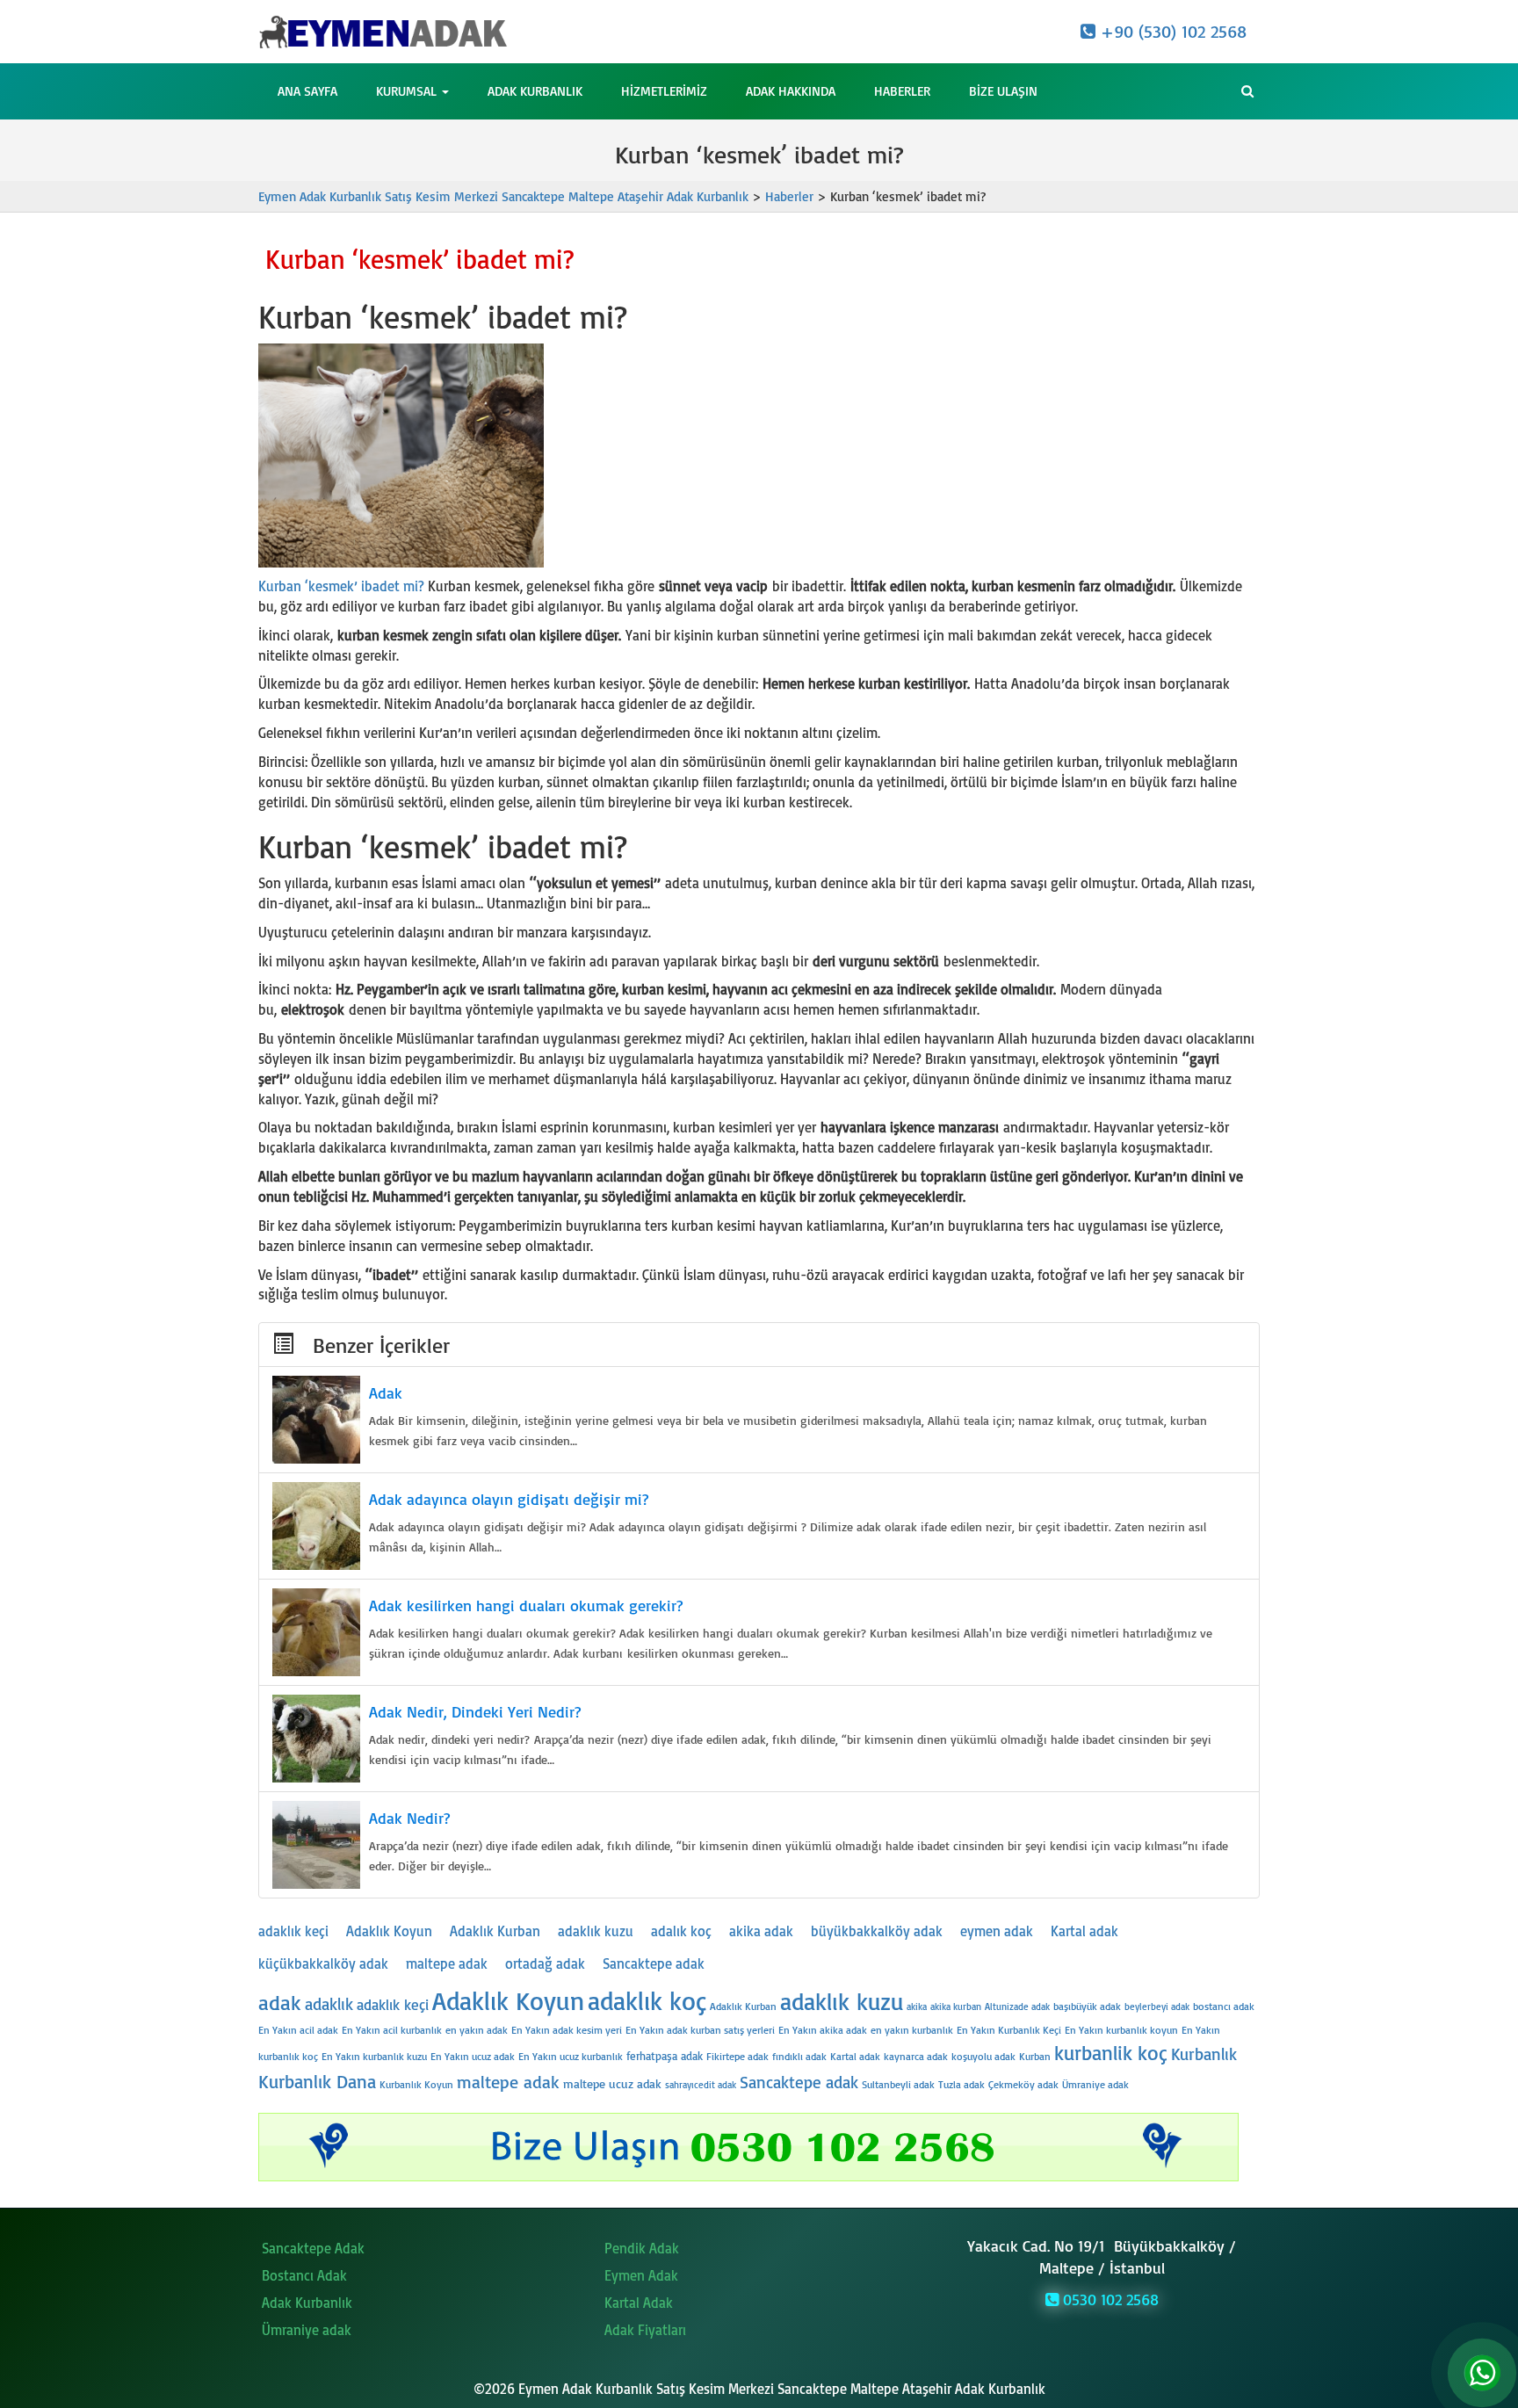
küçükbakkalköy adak (323, 1963)
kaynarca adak (916, 2056)
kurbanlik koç (1111, 2053)
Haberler (902, 91)
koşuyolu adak (983, 2056)
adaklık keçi (293, 1931)
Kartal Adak (639, 2303)
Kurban (1035, 2056)
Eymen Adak (641, 2275)
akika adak (761, 1931)
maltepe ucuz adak (612, 2083)
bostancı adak (1224, 2006)
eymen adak (997, 1931)
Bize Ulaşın (1003, 91)
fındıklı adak (799, 2056)
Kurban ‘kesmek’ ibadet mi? (341, 586)
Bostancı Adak (304, 2275)
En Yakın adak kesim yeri (567, 2030)
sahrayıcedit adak (701, 2085)
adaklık (329, 2004)
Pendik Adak (642, 2248)
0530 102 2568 (1109, 2299)
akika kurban (956, 2007)
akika (917, 2007)
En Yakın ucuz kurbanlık (571, 2056)
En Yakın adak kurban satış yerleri (700, 2030)
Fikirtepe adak (737, 2056)
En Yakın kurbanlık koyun (1121, 2030)
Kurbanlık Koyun (416, 2084)
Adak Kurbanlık (535, 91)
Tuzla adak (961, 2084)
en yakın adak (477, 2030)
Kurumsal (408, 91)
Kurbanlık (1204, 2054)
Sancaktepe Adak (313, 2248)
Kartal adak (1084, 1931)
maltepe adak (447, 1963)
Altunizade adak (1017, 2007)
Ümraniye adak (1095, 2084)
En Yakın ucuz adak (473, 2056)
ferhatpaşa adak (665, 2056)
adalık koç (681, 1931)
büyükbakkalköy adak (877, 1931)
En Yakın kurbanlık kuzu (374, 2056)
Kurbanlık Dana (317, 2081)
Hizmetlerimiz (664, 91)
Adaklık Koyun (389, 1931)
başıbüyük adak (1087, 2006)
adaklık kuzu (596, 1931)
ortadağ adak (545, 1963)
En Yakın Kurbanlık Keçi (1009, 2030)
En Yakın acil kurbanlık (392, 2030)
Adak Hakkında (791, 91)
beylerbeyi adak (1157, 2007)
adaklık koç (647, 2000)
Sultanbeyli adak (898, 2084)
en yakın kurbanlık (912, 2030)
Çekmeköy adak (1023, 2084)
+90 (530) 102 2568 (1171, 31)
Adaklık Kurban (495, 1931)
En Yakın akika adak (823, 2030)
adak (280, 2002)
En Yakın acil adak (298, 2030)
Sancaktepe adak (654, 1963)
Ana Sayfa (307, 91)
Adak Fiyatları (645, 2330)
